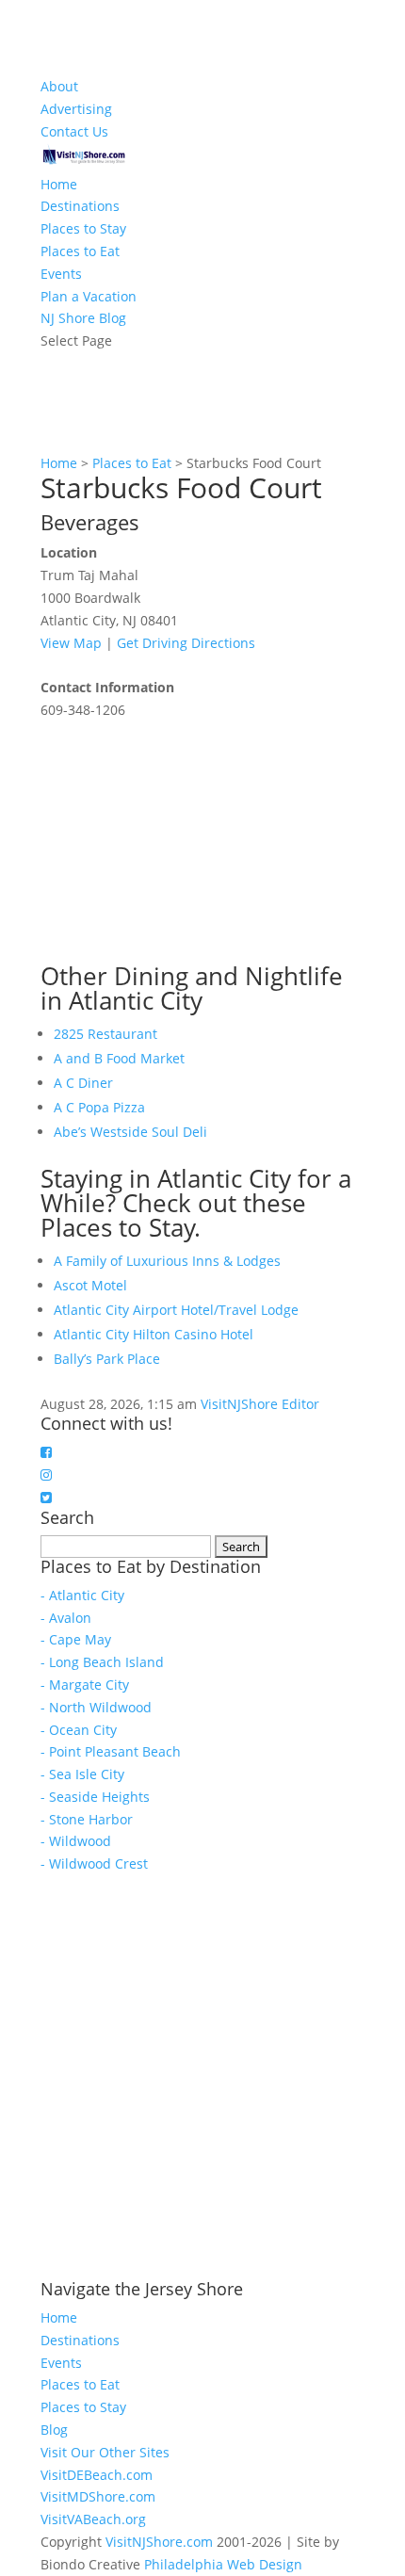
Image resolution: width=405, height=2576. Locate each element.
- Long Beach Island (102, 1662)
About (59, 86)
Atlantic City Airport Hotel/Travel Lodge (176, 1310)
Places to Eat (80, 251)
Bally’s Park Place (107, 1359)
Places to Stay (83, 228)
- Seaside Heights (95, 1797)
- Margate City (85, 1685)
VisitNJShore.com (159, 2542)
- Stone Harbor (87, 1819)
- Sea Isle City (82, 1774)
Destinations (80, 206)
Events (61, 274)
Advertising (76, 109)
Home (59, 184)
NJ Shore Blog (83, 318)
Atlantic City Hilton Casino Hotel (154, 1334)
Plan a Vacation (89, 296)
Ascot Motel (90, 1285)
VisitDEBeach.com (97, 2475)
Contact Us (74, 131)
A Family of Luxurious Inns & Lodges (167, 1261)
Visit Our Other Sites (105, 2452)
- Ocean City (79, 1730)
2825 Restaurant (105, 1034)
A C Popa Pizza (99, 1107)
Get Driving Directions (186, 643)
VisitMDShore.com (98, 2496)
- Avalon (66, 1618)
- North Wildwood (96, 1707)
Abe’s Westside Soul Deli (130, 1132)
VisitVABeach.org (93, 2519)
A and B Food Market (119, 1058)
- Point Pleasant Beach (111, 1751)
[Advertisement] (182, 839)
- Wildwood (76, 1841)
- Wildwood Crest (94, 1863)
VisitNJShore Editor (260, 1404)
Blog (54, 2430)
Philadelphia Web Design (223, 2564)
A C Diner (83, 1083)
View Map (71, 643)
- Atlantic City (82, 1595)
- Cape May (76, 1639)
